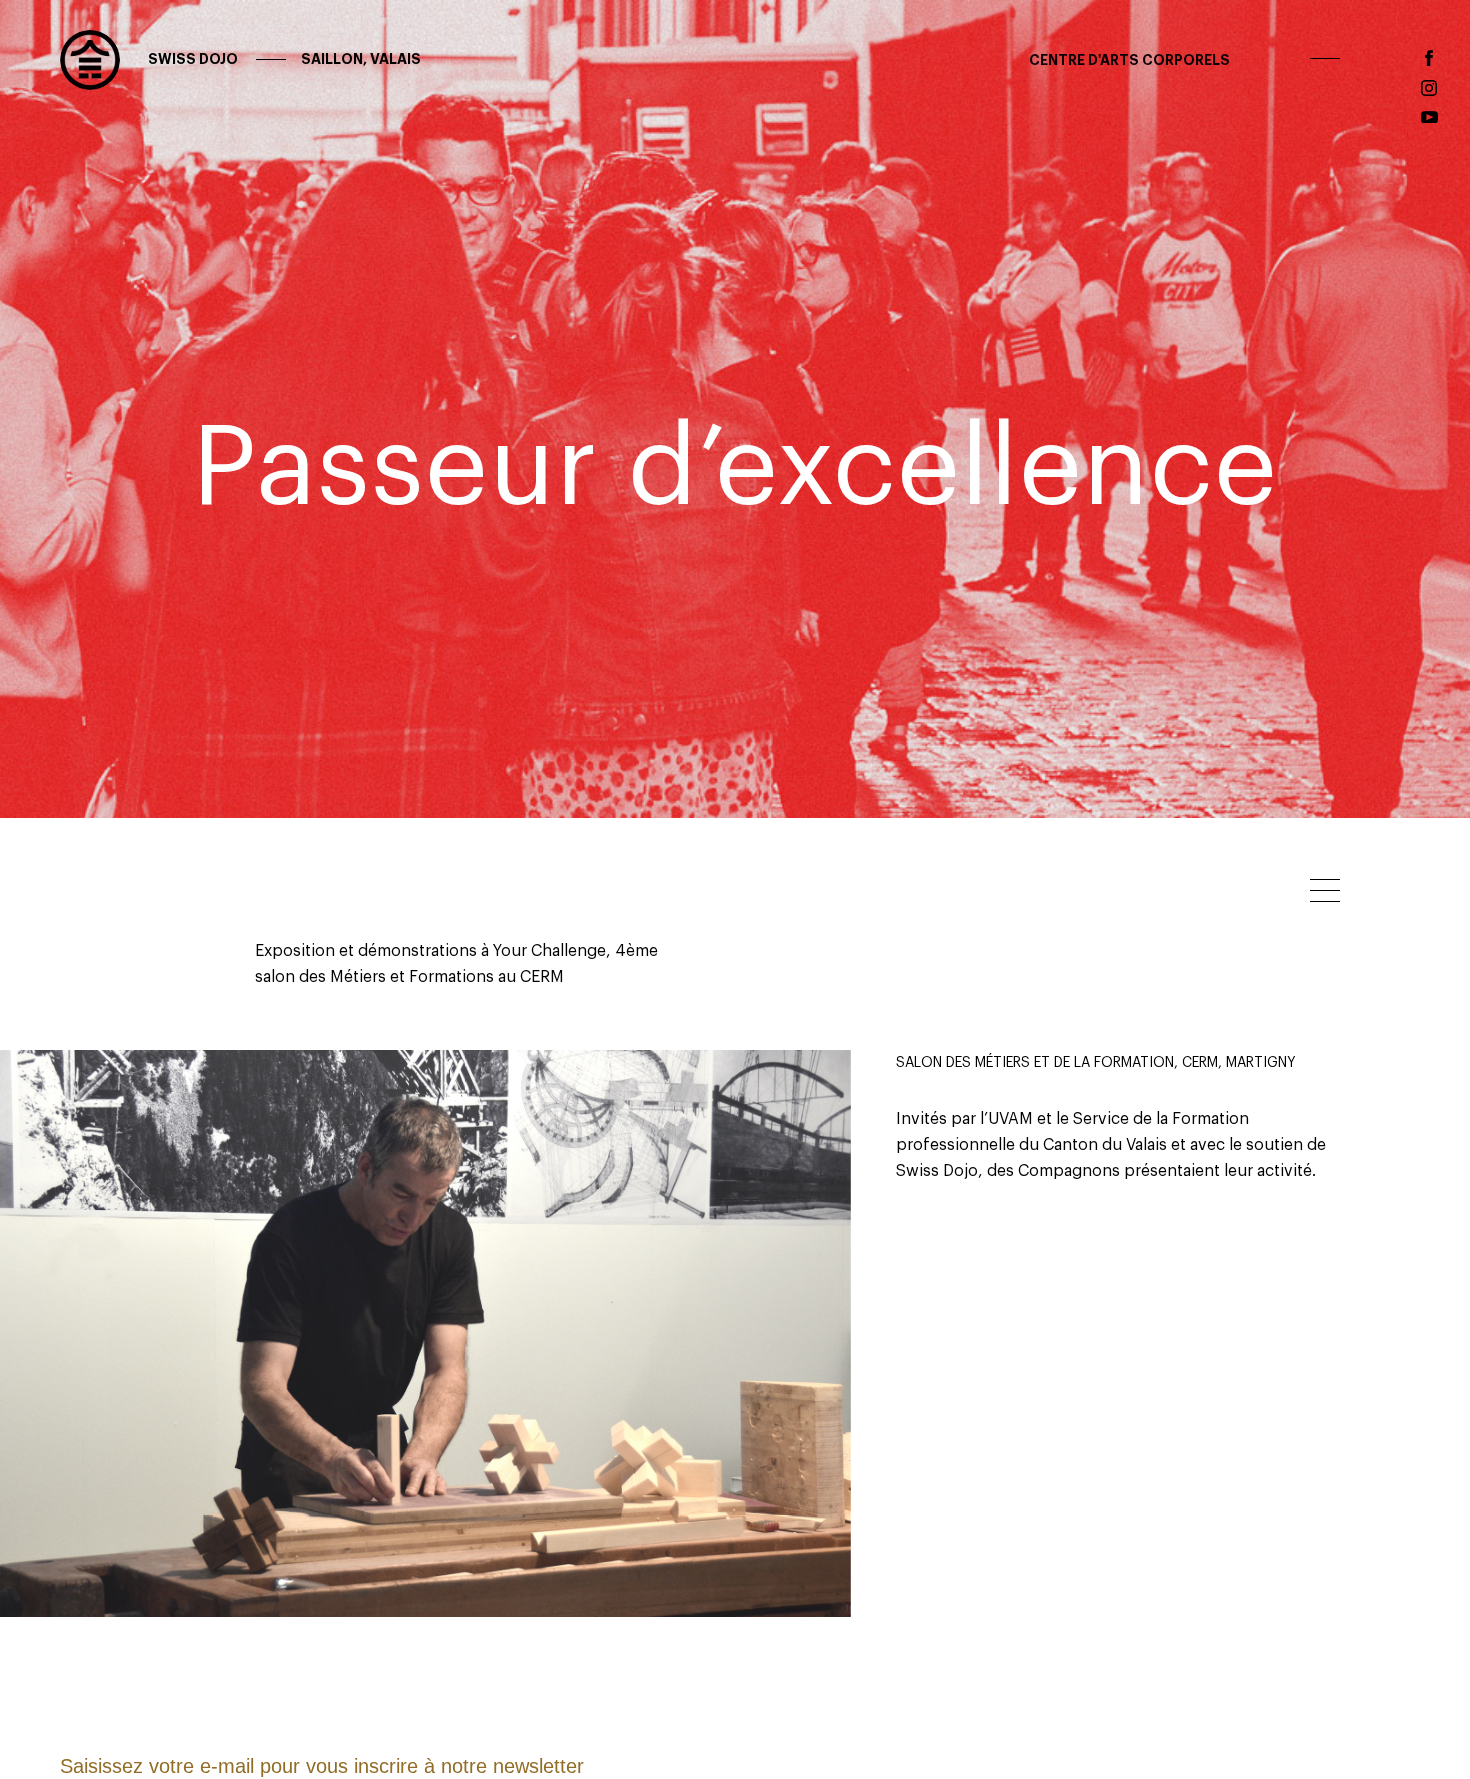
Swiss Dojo (283, 59)
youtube (1429, 117)
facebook (1429, 58)
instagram (1429, 88)
